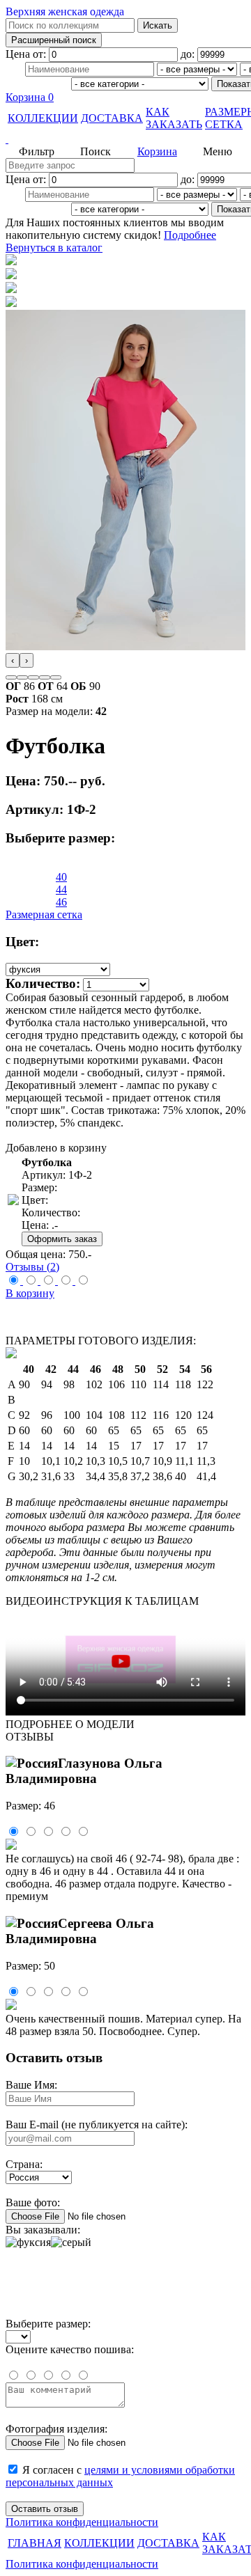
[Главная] (125, 139)
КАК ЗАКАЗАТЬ (174, 118)
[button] (11, 677)
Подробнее (190, 235)
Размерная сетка (44, 914)
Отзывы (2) (32, 1267)
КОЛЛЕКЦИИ (43, 118)
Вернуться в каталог (54, 248)
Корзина (30, 97)
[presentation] (13, 660)
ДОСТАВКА (112, 118)
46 (61, 902)
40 (61, 877)
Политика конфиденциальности (82, 2522)
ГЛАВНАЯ (35, 2543)
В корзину (30, 1293)
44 (61, 889)
